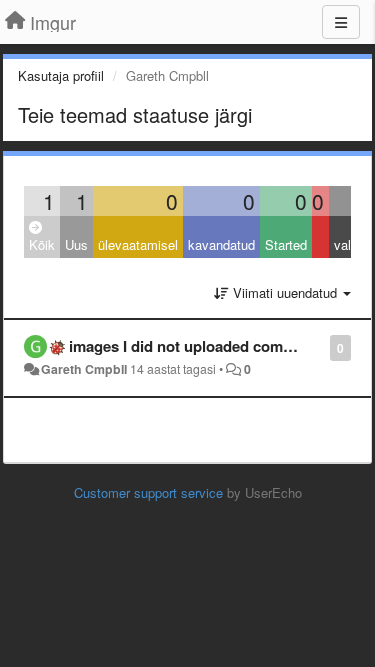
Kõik (42, 244)
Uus (76, 244)
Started (286, 244)
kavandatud (221, 244)
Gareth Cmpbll (84, 369)
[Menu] (341, 22)
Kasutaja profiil (61, 75)
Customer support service (148, 492)
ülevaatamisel (138, 244)
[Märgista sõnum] (319, 346)
